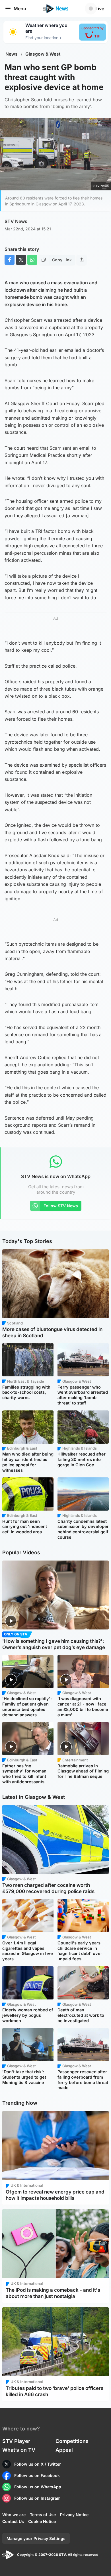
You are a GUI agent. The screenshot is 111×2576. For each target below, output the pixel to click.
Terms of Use (43, 2515)
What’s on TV (19, 2450)
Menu (20, 9)
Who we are (14, 2515)
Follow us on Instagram (37, 2498)
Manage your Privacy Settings (36, 2538)
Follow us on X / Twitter (38, 2464)
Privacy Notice (74, 2515)
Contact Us (13, 2521)
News (12, 54)
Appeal (64, 2450)
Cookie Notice (42, 2521)
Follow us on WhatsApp (38, 2487)
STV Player (16, 2441)
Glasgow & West (43, 54)
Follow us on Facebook (37, 2475)
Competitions (72, 2441)
